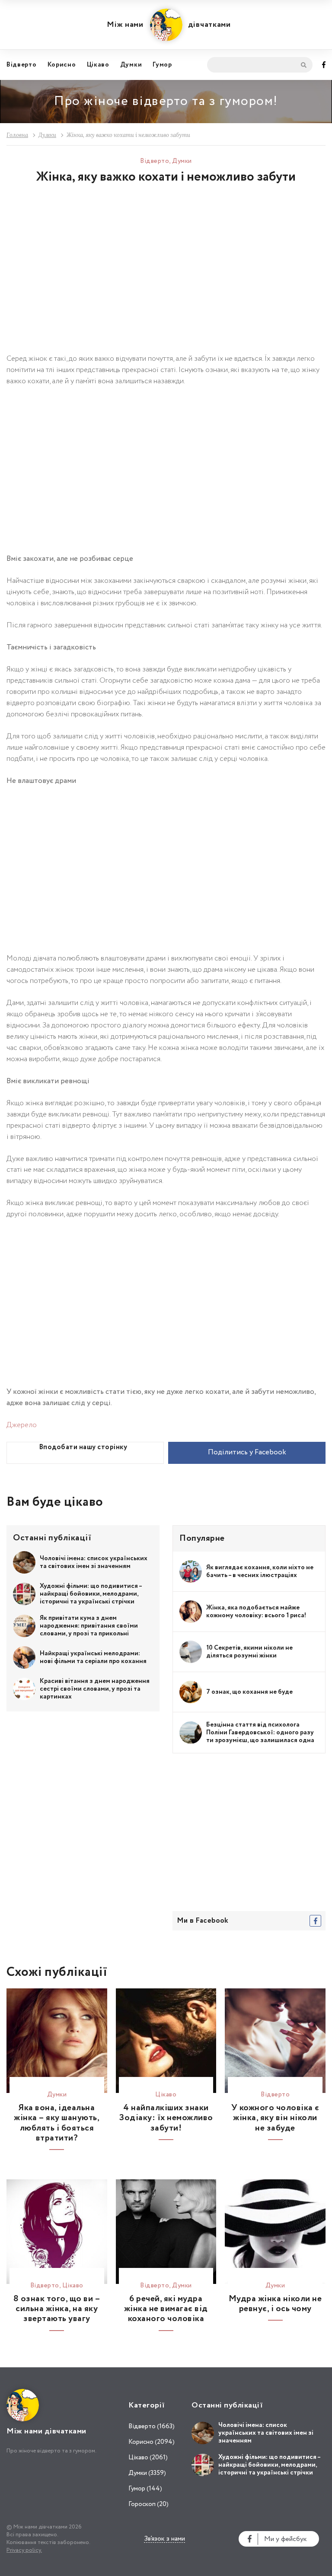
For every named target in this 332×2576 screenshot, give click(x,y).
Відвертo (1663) (152, 2427)
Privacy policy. (24, 2550)
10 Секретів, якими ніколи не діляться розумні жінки (249, 1652)
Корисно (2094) (152, 2442)
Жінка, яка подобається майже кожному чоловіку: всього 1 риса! (256, 1612)
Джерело (22, 1425)
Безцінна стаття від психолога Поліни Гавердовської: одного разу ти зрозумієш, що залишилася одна (260, 1733)
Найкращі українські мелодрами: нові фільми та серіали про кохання (93, 1657)
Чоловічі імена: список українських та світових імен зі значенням (94, 1562)
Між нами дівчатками (169, 25)
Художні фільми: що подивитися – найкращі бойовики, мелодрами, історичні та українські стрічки (91, 1594)
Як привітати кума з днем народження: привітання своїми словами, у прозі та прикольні (89, 1626)
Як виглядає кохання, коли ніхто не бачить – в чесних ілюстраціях (260, 1571)
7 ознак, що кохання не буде (249, 1692)
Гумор (162, 65)
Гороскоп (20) (148, 2504)
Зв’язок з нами (164, 2539)
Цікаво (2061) (148, 2458)
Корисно (62, 65)
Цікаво (98, 65)
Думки (131, 65)
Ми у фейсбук (286, 2539)
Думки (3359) (147, 2473)
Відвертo (22, 65)
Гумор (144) (145, 2489)
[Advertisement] (166, 276)
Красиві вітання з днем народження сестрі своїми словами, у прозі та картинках (95, 1689)
